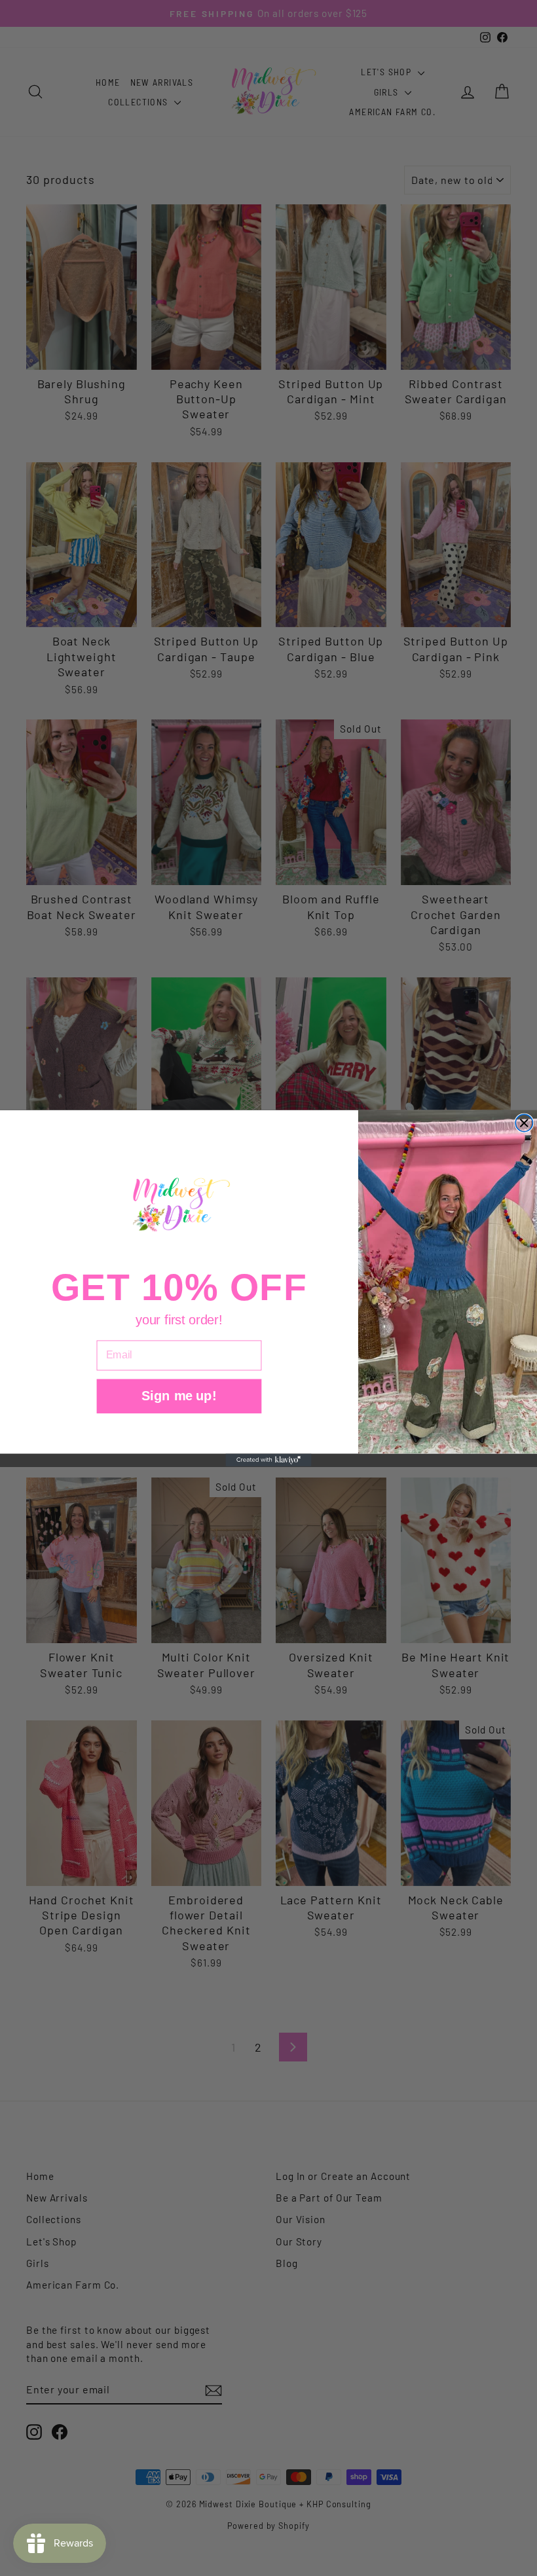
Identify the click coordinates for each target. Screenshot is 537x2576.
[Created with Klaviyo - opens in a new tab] (268, 1460)
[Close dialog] (524, 1123)
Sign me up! (179, 1395)
